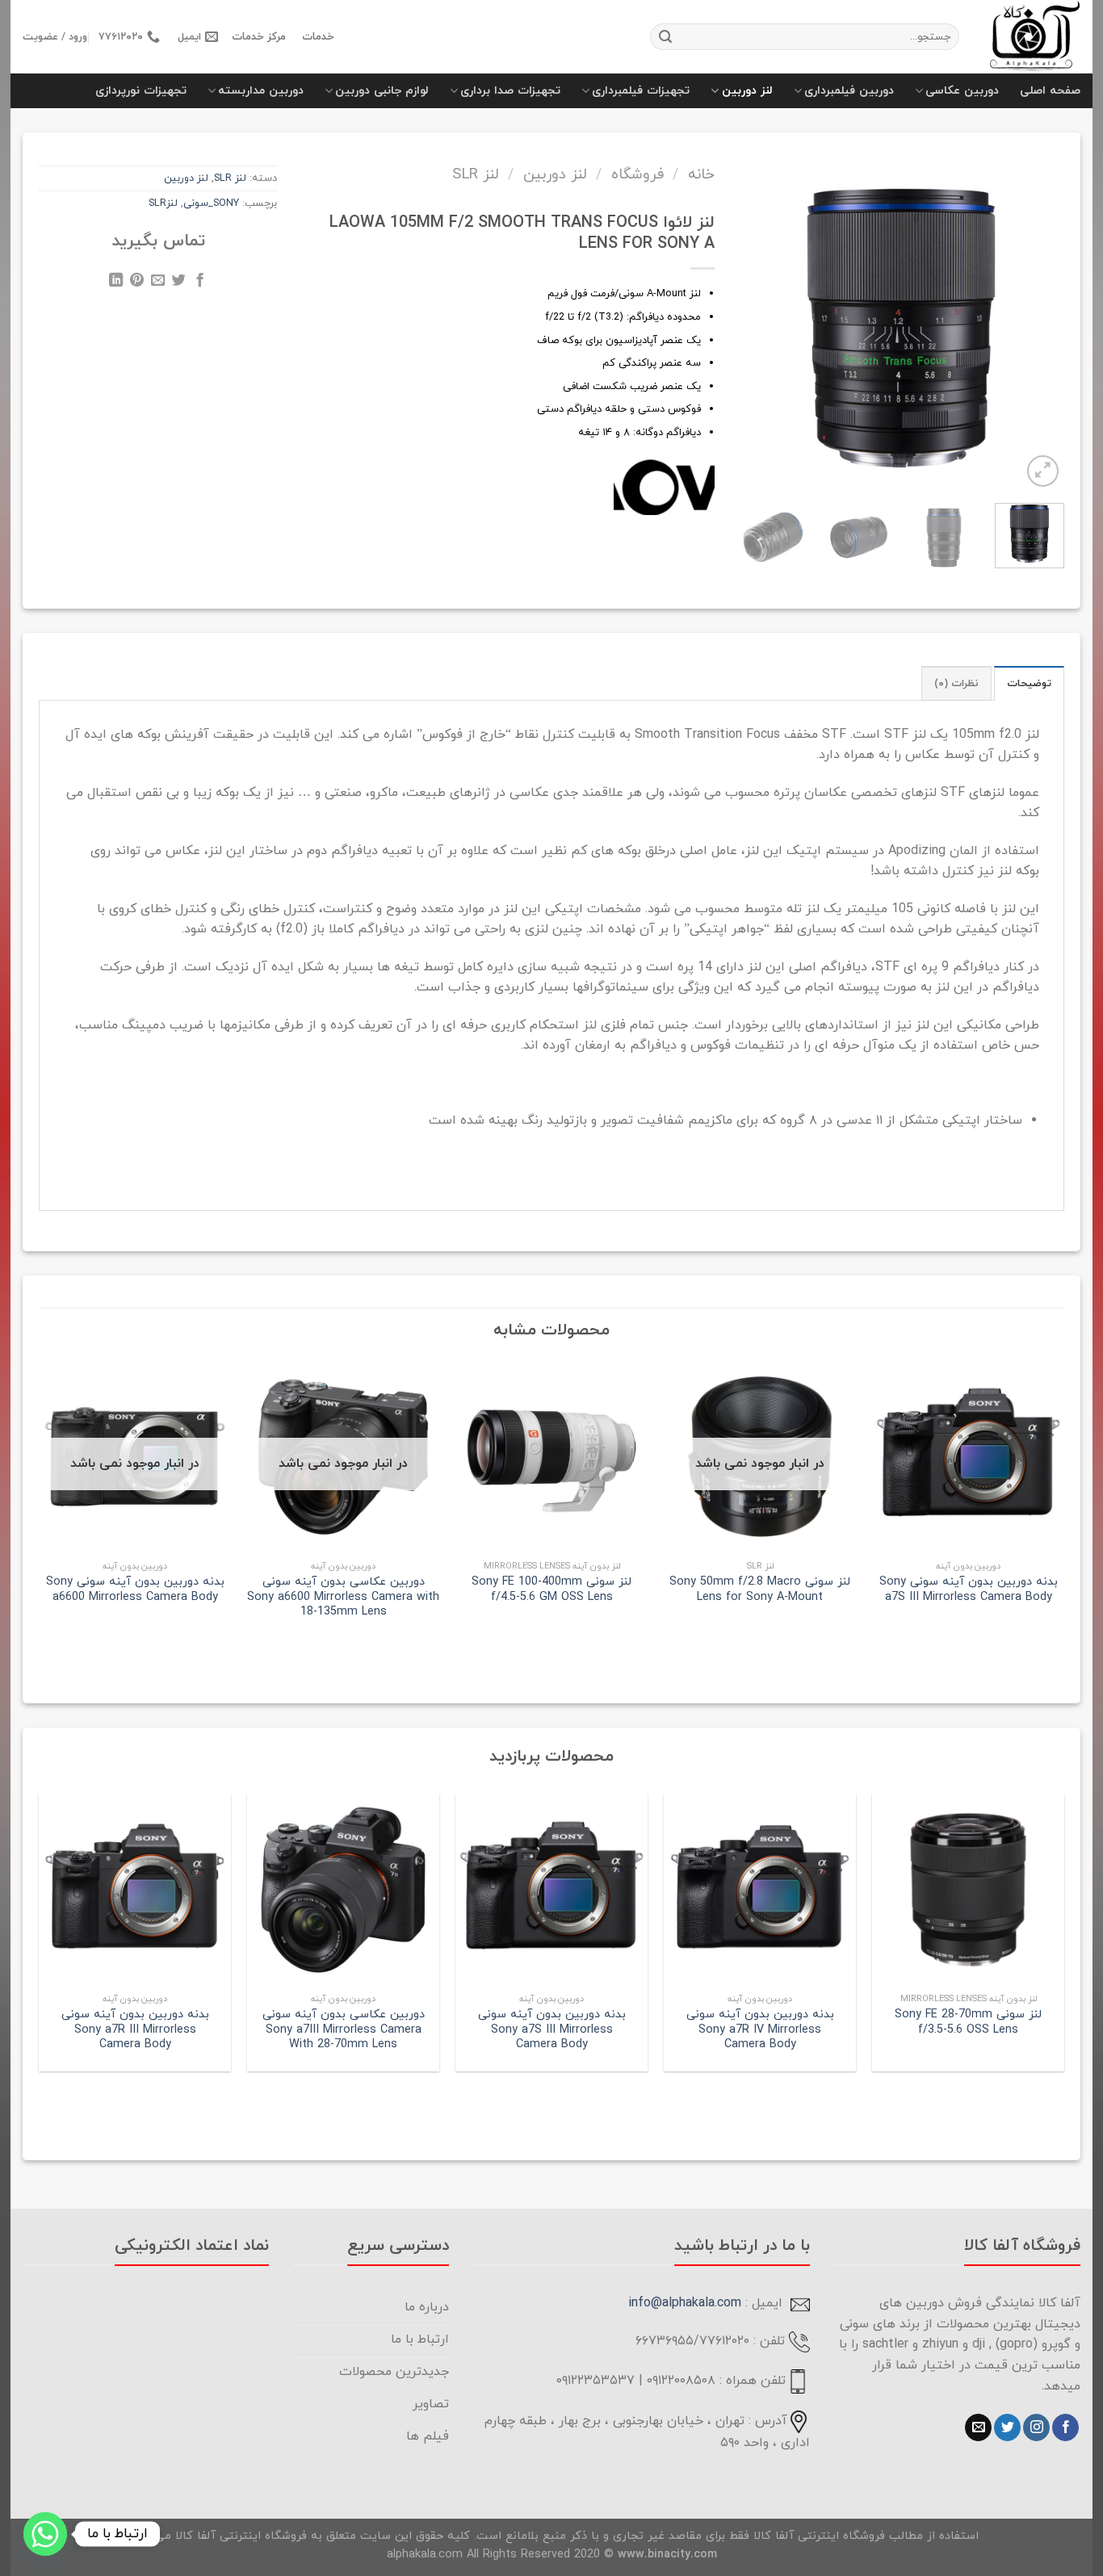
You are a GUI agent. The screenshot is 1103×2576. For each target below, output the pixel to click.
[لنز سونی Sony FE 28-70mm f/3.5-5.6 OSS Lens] (968, 1890)
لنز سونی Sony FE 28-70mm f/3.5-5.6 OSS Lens (968, 2023)
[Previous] (1040, 311)
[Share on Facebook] (200, 283)
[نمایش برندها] (664, 485)
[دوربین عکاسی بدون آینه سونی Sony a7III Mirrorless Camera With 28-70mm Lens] (343, 1890)
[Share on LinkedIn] (116, 283)
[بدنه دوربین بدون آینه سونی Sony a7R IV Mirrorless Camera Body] (760, 1890)
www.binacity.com (667, 2555)
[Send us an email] (978, 2427)
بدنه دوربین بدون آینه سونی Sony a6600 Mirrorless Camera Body (135, 1590)
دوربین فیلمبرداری (849, 91)
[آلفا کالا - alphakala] (1032, 37)
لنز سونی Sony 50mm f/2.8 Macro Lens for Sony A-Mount (760, 1590)
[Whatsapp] (45, 2534)
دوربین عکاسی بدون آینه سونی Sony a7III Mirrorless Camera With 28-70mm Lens (344, 2030)
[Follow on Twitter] (1007, 2427)
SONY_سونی (211, 203)
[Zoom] (1043, 471)
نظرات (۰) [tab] (956, 684)
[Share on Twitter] (179, 283)
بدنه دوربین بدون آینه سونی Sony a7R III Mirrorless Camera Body (135, 2030)
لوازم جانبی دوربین (382, 91)
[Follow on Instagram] (1036, 2427)
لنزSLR (163, 203)
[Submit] (665, 37)
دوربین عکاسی (962, 91)
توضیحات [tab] (1029, 684)
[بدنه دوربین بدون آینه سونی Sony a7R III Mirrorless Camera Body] (135, 1890)
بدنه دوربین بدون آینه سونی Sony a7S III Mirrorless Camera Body (969, 1590)
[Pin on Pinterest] (137, 283)
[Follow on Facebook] (1065, 2427)
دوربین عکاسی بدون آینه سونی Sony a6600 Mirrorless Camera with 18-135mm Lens (343, 1598)
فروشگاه (637, 174)
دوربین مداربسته (261, 91)
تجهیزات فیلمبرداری (641, 91)
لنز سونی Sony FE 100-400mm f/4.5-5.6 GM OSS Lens (551, 1590)
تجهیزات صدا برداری (510, 91)
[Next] (753, 311)
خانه (701, 174)
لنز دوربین (747, 91)
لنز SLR (476, 174)
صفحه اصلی (1050, 91)
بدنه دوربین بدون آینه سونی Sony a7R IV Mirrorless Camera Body (760, 2030)
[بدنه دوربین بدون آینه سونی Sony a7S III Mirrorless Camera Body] (551, 1890)
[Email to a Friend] (158, 283)
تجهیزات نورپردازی (141, 91)
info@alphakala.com (685, 2303)
